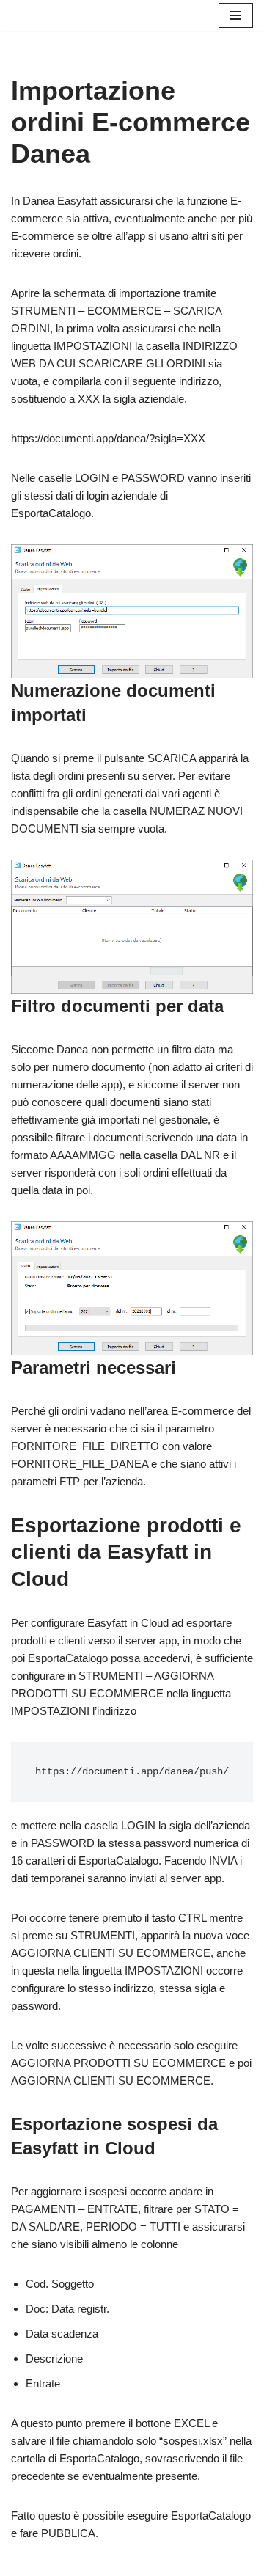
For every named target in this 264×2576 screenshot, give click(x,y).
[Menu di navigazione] (236, 15)
